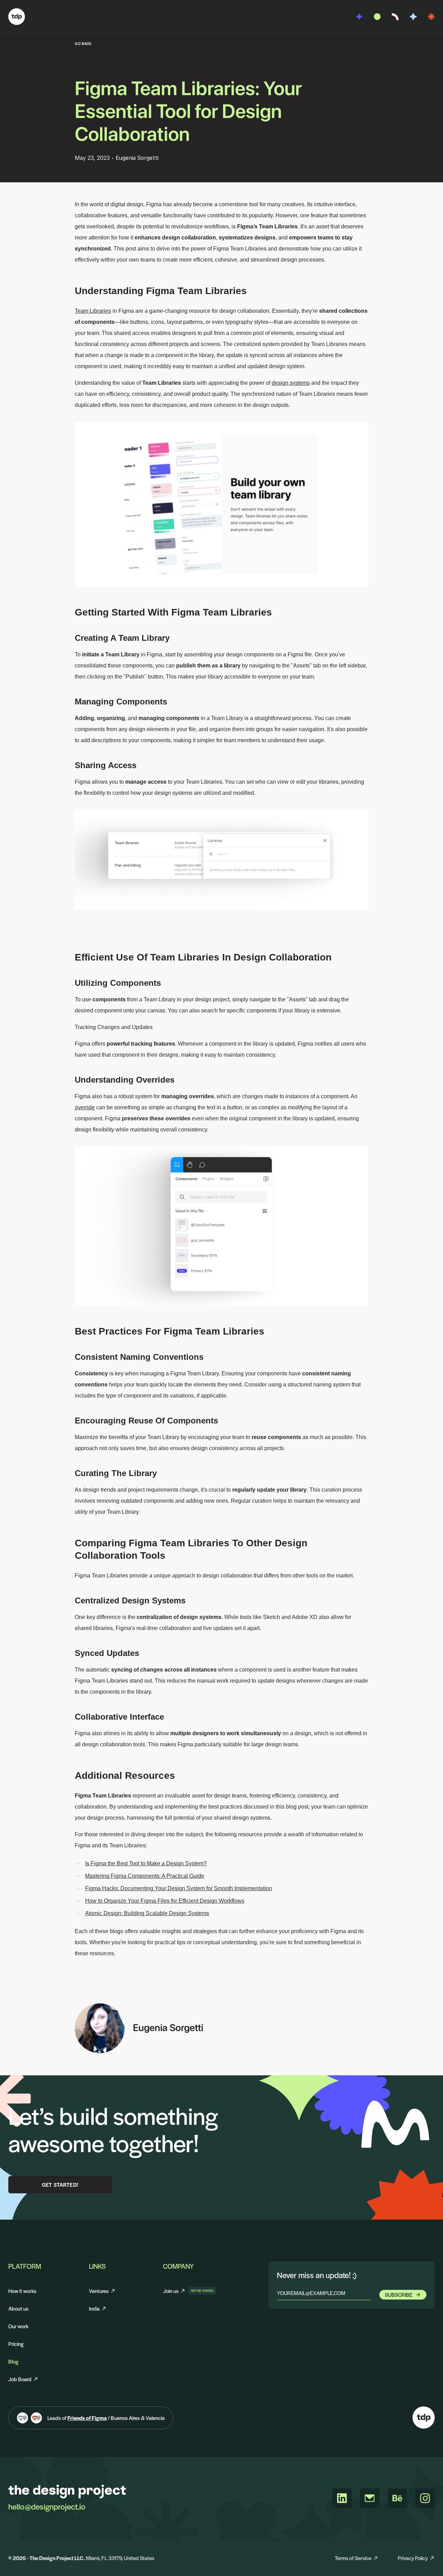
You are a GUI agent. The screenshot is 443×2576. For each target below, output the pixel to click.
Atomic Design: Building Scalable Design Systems (147, 1913)
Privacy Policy (413, 2558)
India (94, 2308)
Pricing (16, 2344)
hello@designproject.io (47, 2506)
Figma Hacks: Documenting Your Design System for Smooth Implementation (179, 1888)
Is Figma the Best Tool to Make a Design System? (146, 1863)
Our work (18, 2326)
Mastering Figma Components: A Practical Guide (145, 1876)
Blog (13, 2361)
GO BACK (83, 43)
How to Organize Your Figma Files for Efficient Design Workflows (165, 1901)
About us (18, 2308)
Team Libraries (93, 311)
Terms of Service (353, 2558)
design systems (291, 383)
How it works (22, 2291)
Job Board (20, 2379)
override (85, 1107)
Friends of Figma (87, 2418)
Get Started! (60, 2184)
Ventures (99, 2291)
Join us (174, 2291)
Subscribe (399, 2295)
